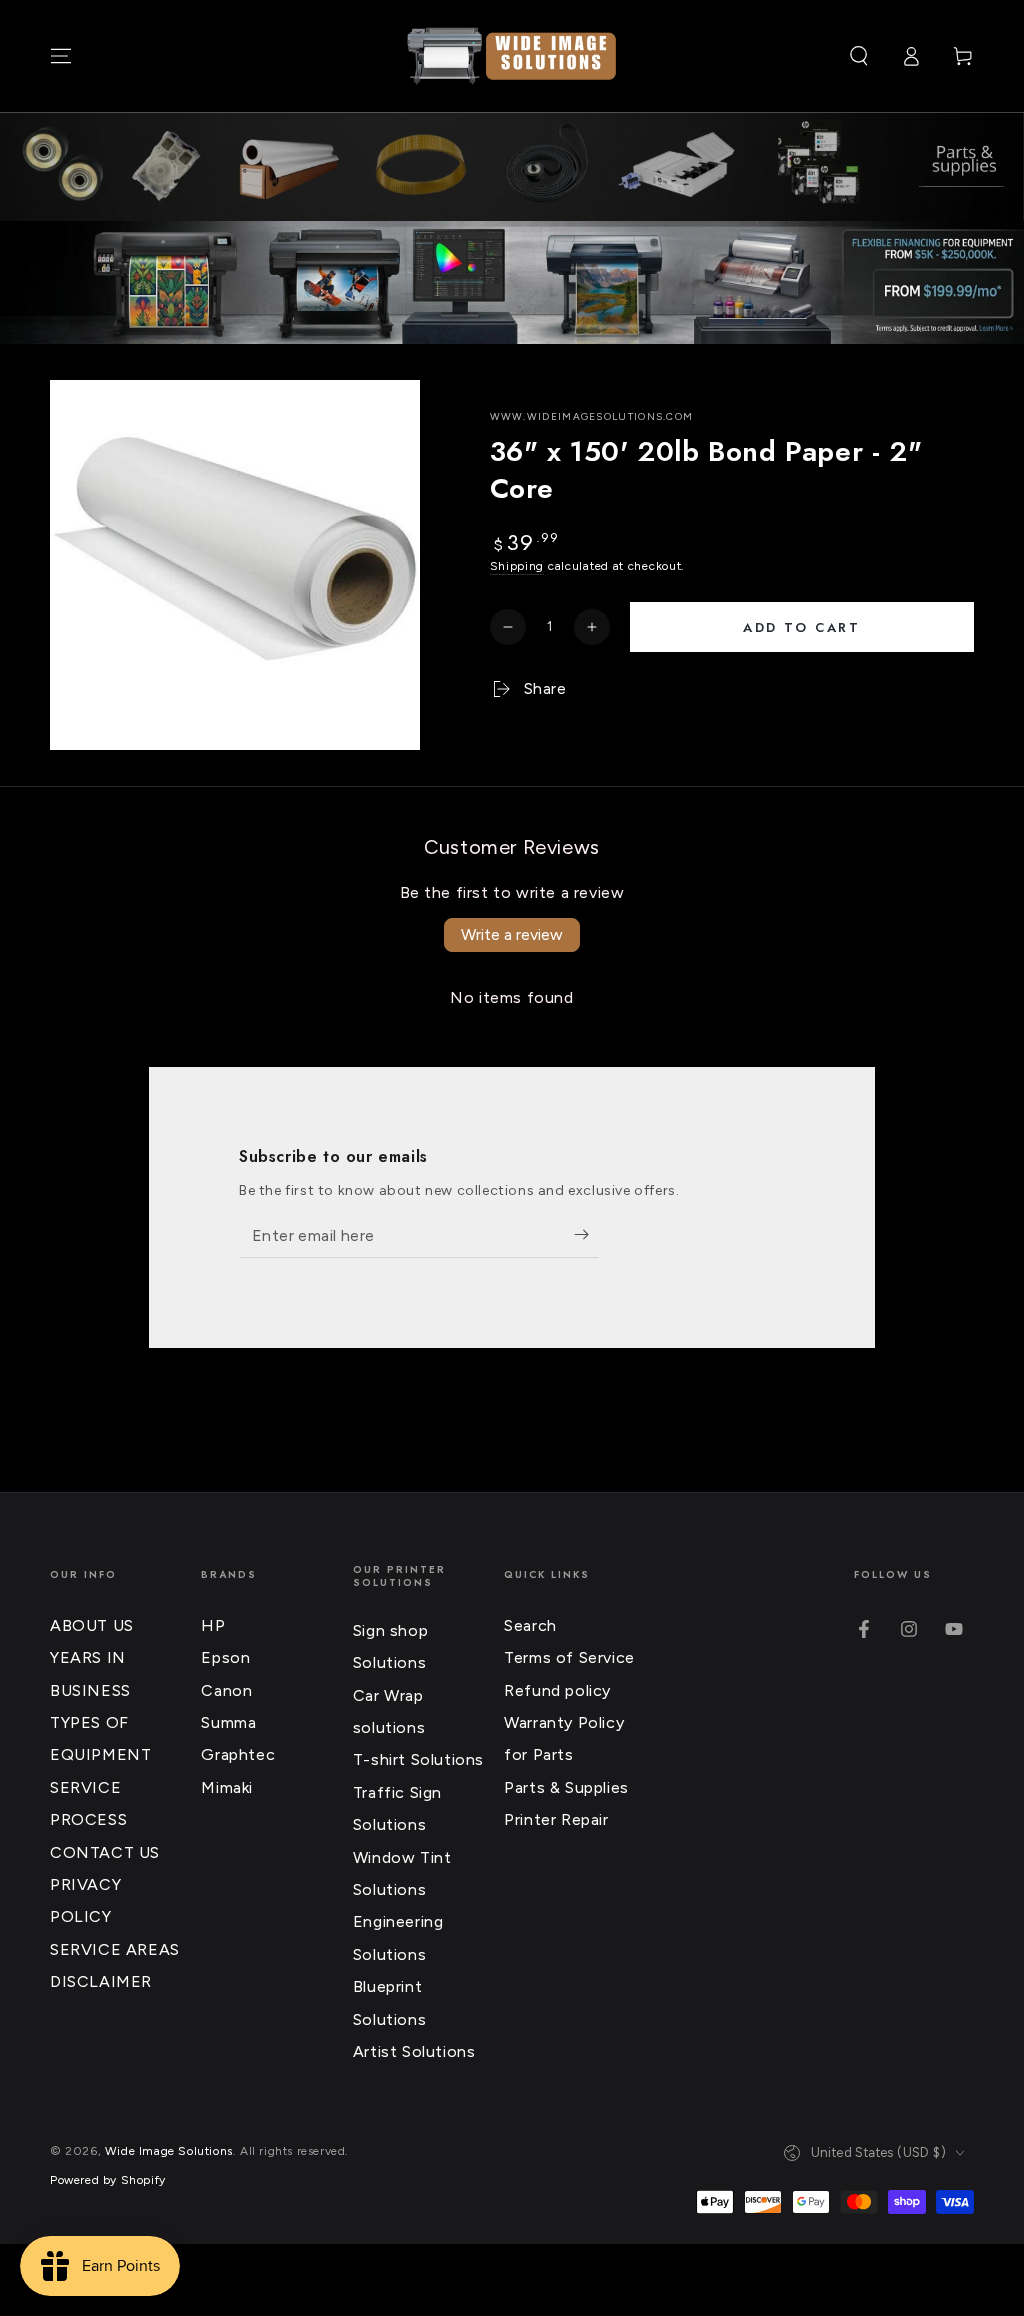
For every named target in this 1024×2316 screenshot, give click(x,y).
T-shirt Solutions (418, 1759)
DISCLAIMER (101, 1981)
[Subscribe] (586, 1235)
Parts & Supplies (566, 1787)
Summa (228, 1722)
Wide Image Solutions (169, 2151)
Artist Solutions (414, 2051)
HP (213, 1625)
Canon (226, 1690)
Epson (225, 1657)
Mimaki (227, 1787)
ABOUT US (92, 1625)
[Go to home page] (512, 56)
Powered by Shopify (108, 2180)
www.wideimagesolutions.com (592, 416)
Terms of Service (569, 1657)
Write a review (512, 934)
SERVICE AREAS (115, 1949)
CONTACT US (105, 1852)
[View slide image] (512, 282)
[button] (859, 56)
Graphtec (238, 1754)
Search (530, 1625)
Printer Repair (556, 1819)
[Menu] (61, 56)
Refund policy (557, 1690)
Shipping (517, 566)
